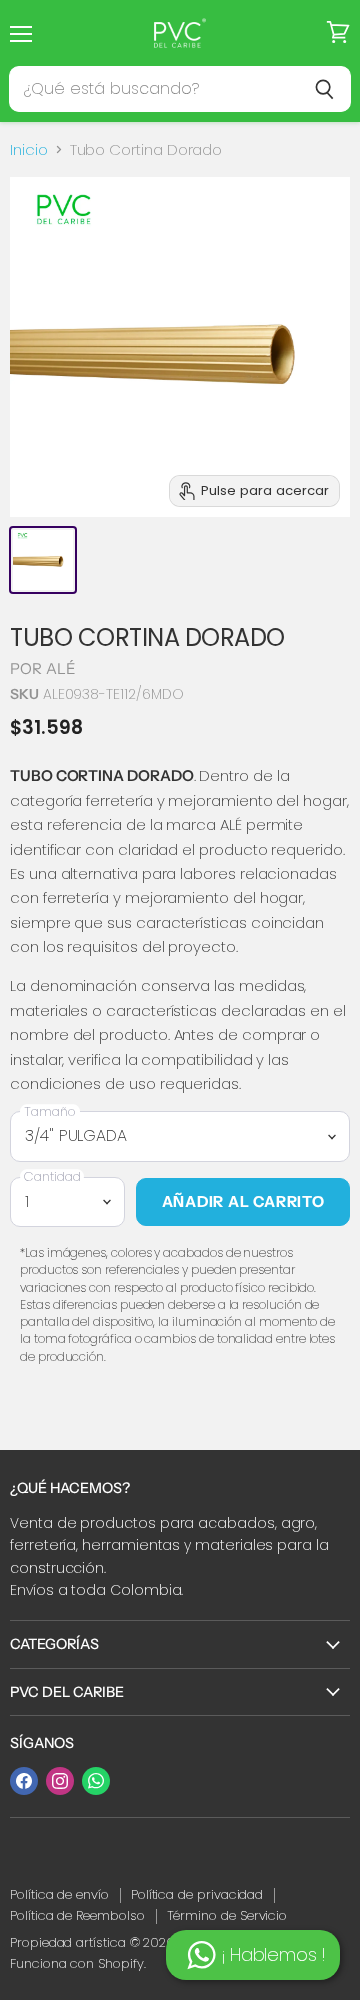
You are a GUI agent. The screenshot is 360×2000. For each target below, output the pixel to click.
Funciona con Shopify (77, 1963)
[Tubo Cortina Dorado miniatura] (43, 560)
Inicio (29, 149)
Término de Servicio (227, 1915)
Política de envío (59, 1894)
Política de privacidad (197, 1894)
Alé (61, 668)
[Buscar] (324, 89)
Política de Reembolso (77, 1915)
